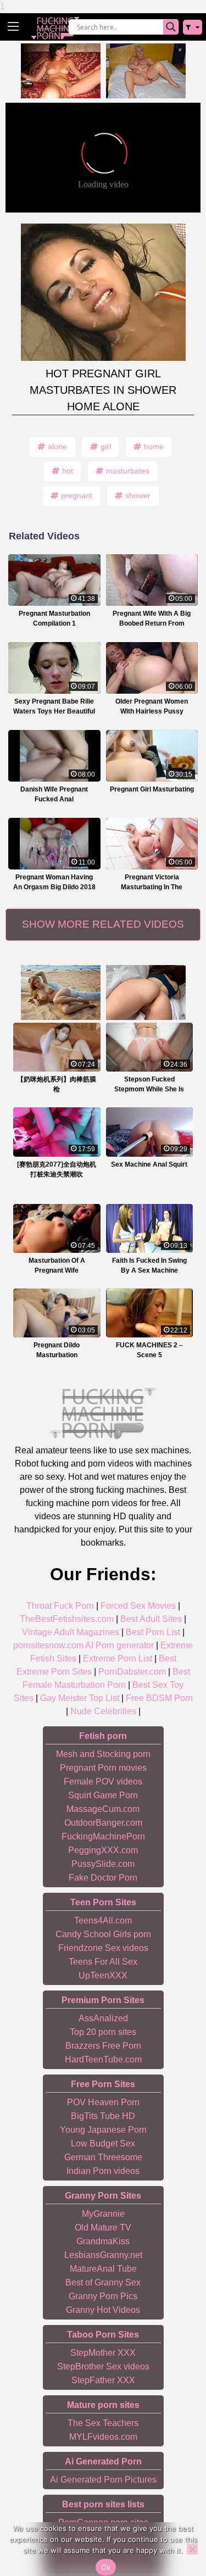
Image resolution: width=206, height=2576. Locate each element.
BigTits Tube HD (103, 2116)
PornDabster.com (132, 1672)
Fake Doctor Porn (103, 1878)
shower (138, 495)
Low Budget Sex (103, 2143)
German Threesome (103, 2157)
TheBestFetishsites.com (67, 1619)
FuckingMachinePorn (103, 1836)
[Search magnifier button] (171, 27)
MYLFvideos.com (103, 2437)
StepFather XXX (103, 2380)
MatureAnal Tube (103, 2269)
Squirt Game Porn (103, 1795)
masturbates (128, 471)
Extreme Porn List (118, 1658)
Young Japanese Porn (103, 2130)
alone (57, 447)
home (154, 447)
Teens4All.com (103, 1920)
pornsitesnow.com (48, 1645)
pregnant (77, 495)
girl (106, 447)
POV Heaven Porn (103, 2102)
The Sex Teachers (103, 2423)
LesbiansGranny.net (103, 2255)
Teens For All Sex (103, 1962)
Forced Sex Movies (138, 1606)
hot (68, 471)
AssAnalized (103, 2018)
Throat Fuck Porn (60, 1606)
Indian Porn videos (103, 2171)
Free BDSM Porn (159, 1698)
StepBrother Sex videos (103, 2366)
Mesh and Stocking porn (103, 1754)
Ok (106, 2567)
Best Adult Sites (151, 1619)
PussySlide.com (103, 1864)
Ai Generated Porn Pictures (103, 2480)
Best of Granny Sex (103, 2282)
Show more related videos (103, 924)
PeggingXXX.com (103, 1850)
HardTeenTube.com (103, 2059)
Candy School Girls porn (103, 1934)
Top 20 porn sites (103, 2032)
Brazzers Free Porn (103, 2046)
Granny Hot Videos (103, 2310)
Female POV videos (103, 1782)
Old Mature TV (103, 2227)
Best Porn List (153, 1632)
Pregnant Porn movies (103, 1768)
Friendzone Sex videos (103, 1948)
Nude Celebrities (103, 1711)
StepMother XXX (103, 2353)
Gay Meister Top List (80, 1698)
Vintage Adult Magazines (71, 1632)
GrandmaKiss (103, 2241)
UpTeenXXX (103, 1975)
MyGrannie (103, 2214)
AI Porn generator (119, 1645)
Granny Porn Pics (103, 2296)
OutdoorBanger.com (103, 1823)
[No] (192, 2549)
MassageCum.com (103, 1809)
